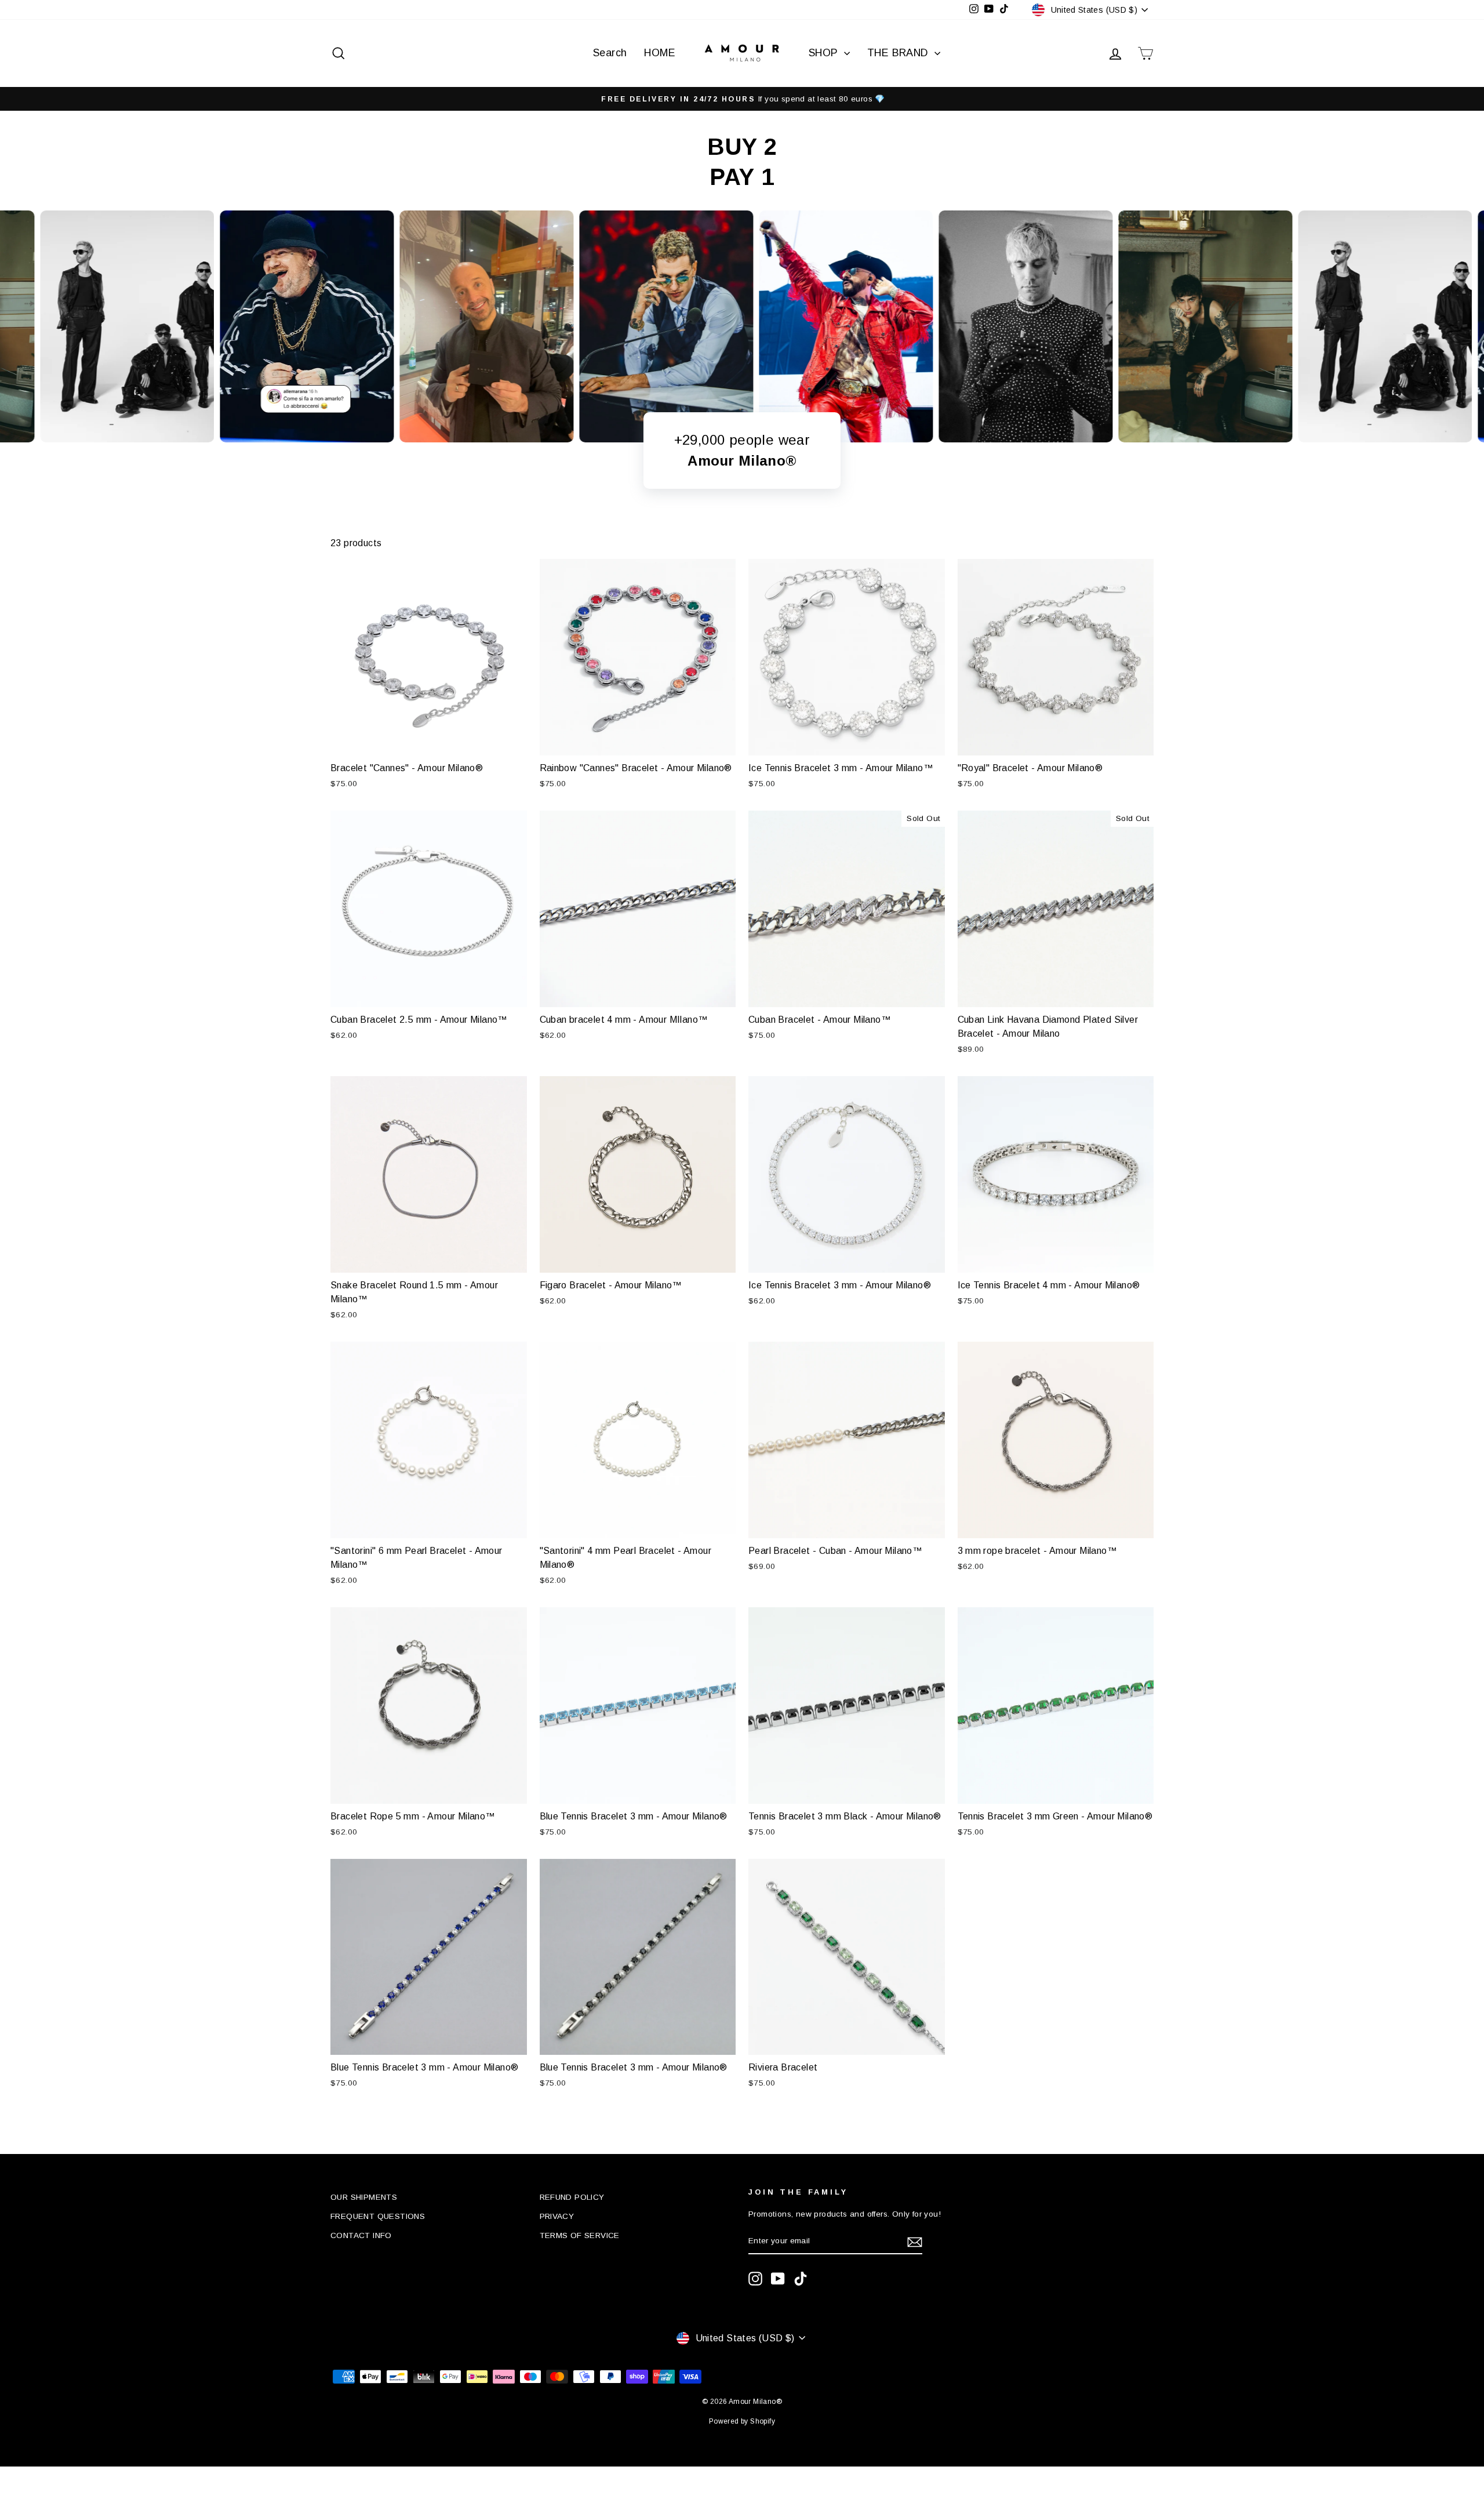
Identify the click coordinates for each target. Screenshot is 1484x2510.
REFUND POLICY (572, 2197)
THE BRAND (899, 53)
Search (610, 53)
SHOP (825, 53)
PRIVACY (557, 2216)
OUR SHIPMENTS (364, 2197)
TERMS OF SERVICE (580, 2235)
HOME (660, 53)
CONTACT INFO (361, 2235)
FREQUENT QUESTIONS (378, 2216)
